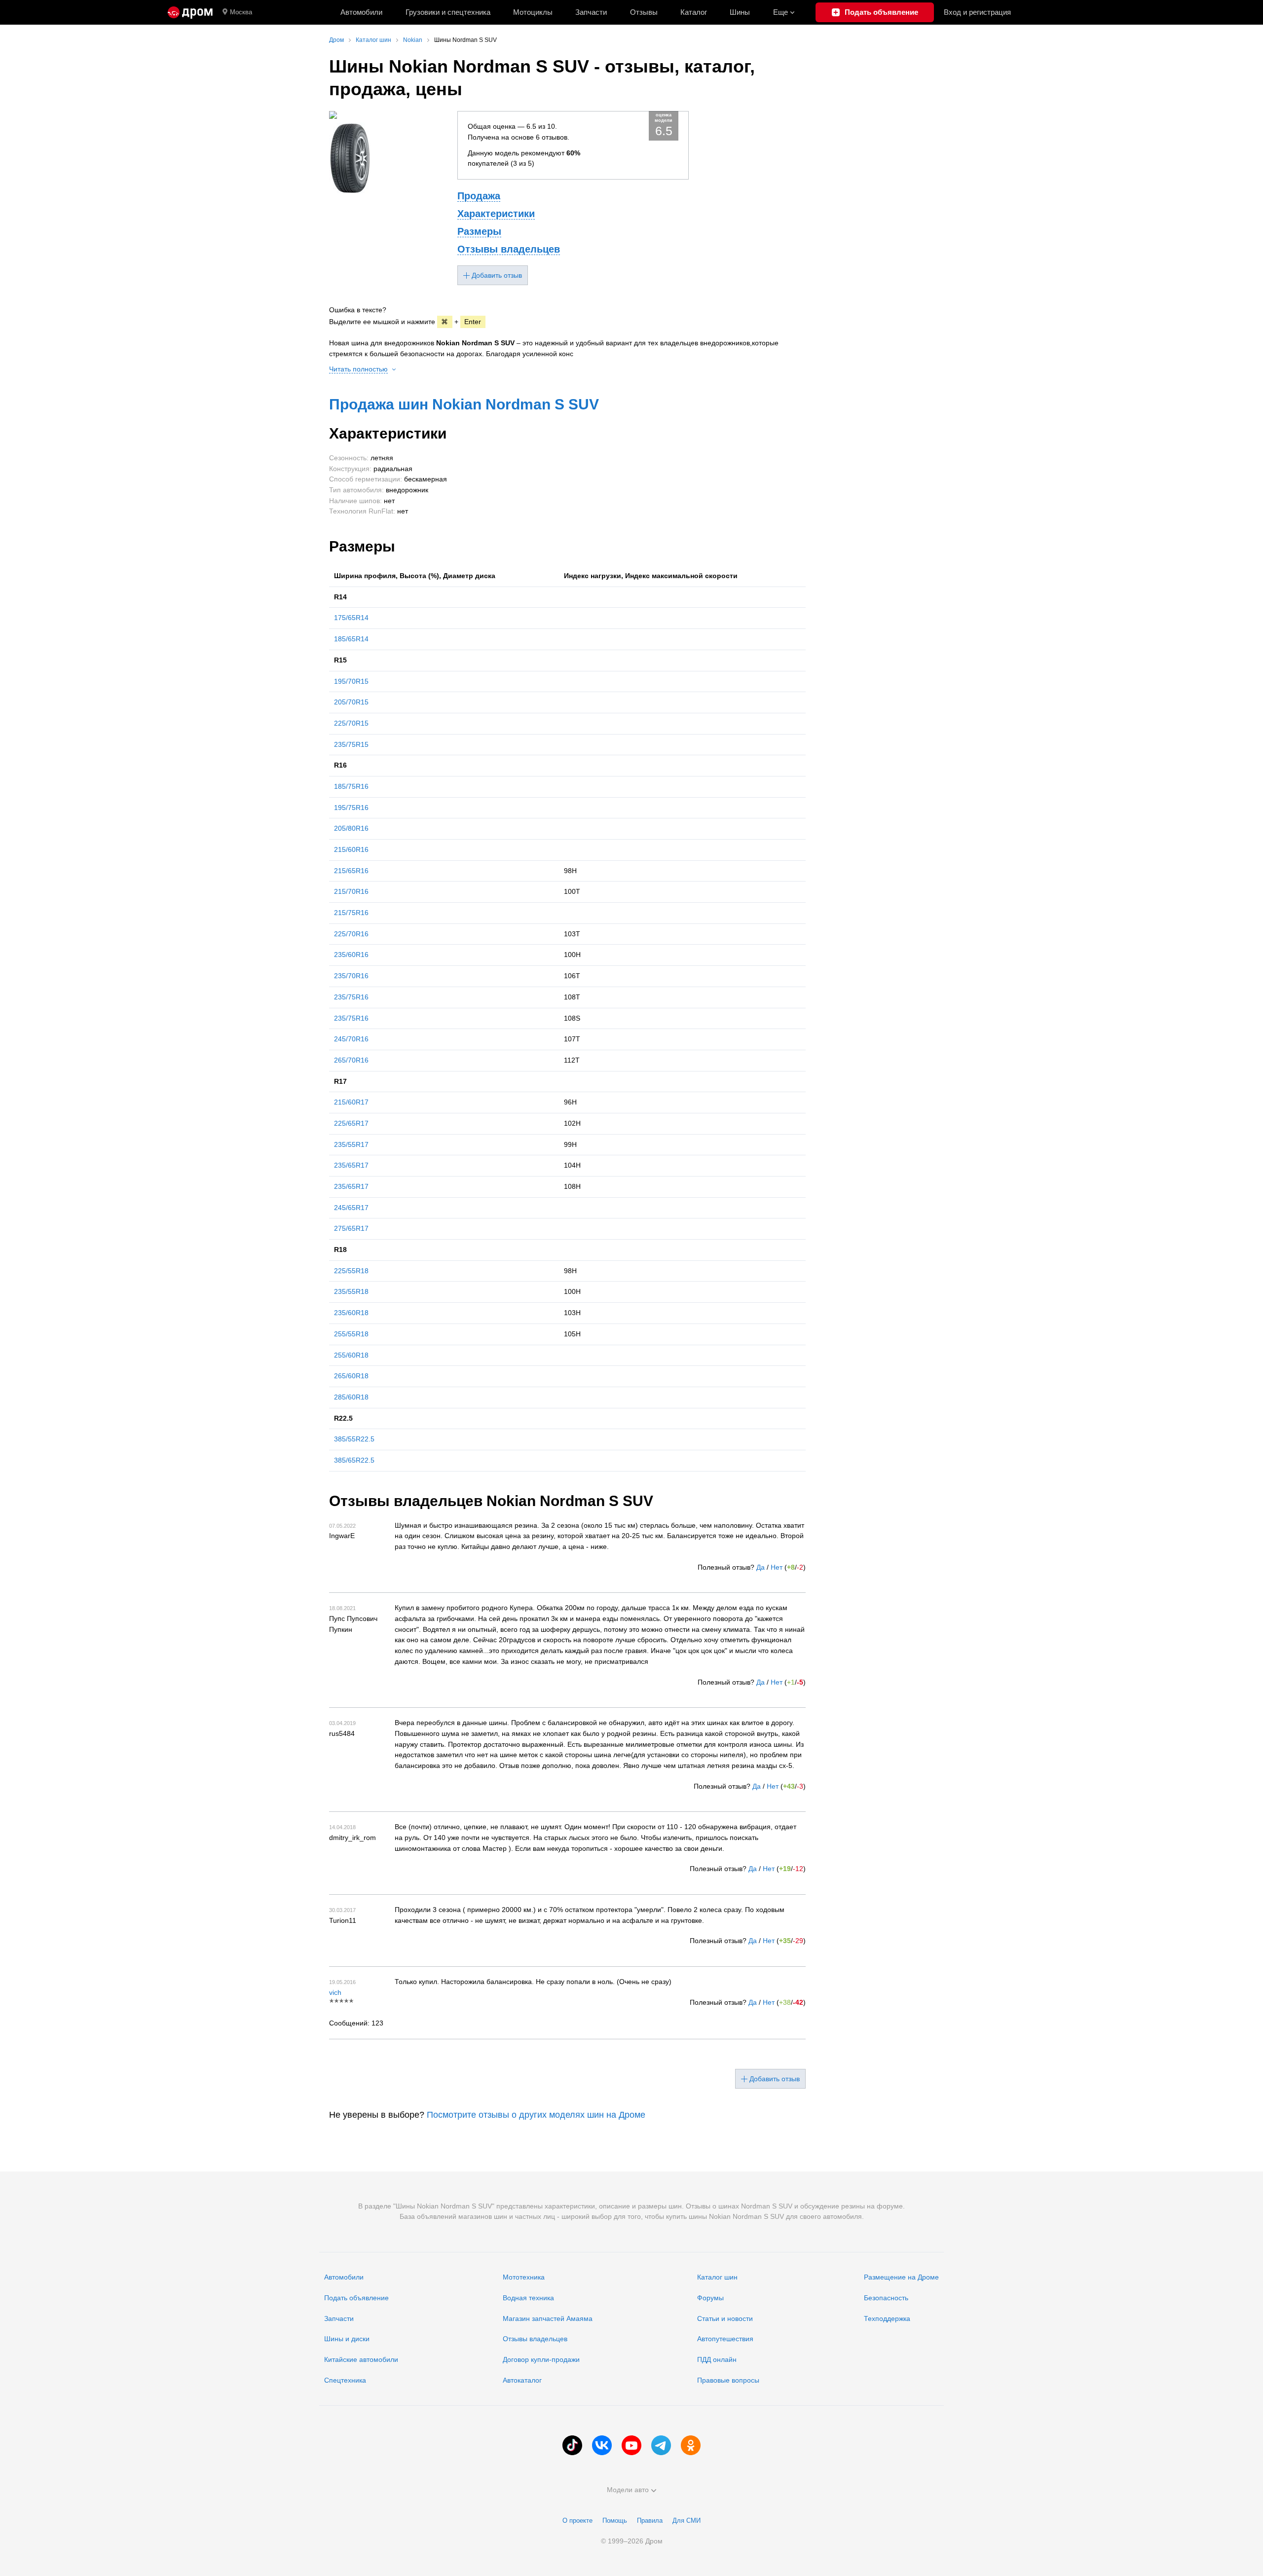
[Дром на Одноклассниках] (691, 2445)
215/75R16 (351, 913)
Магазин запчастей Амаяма (548, 2318)
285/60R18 (351, 1397)
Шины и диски (347, 2339)
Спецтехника (345, 2380)
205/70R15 (351, 702)
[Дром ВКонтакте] (602, 2445)
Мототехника (524, 2277)
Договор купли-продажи (541, 2359)
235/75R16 (351, 997)
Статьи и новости (725, 2318)
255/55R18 (351, 1334)
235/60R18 (351, 1313)
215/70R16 (351, 891)
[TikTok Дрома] (572, 2445)
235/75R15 (351, 744)
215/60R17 (351, 1102)
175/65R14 (351, 618)
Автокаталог (522, 2380)
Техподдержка (887, 2318)
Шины (740, 12)
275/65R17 (351, 1228)
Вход (977, 12)
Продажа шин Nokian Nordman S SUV (464, 404)
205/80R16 (351, 828)
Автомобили (361, 12)
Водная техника (528, 2298)
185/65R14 (351, 639)
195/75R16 (351, 808)
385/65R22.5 (354, 1460)
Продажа (479, 196)
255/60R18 (351, 1355)
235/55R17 (351, 1144)
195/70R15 (351, 681)
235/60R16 (351, 955)
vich (335, 1992)
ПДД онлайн (717, 2359)
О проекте (577, 2521)
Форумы (710, 2298)
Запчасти (591, 12)
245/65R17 (351, 1208)
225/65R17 (351, 1123)
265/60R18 (351, 1376)
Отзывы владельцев (509, 249)
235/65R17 (351, 1165)
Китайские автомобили (361, 2359)
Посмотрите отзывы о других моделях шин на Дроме (536, 2115)
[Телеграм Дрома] (661, 2445)
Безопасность (886, 2298)
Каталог (694, 12)
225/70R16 (351, 934)
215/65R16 (351, 871)
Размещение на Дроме (901, 2277)
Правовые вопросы (728, 2380)
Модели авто (628, 2490)
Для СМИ (687, 2521)
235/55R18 (351, 1291)
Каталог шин (717, 2277)
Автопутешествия (725, 2339)
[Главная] (190, 12)
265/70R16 (351, 1060)
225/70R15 (351, 723)
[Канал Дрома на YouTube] (631, 2445)
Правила (650, 2521)
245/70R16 (351, 1039)
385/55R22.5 (354, 1439)
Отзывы (644, 12)
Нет (777, 1567)
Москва (241, 12)
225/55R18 (351, 1271)
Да (761, 1567)
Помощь (615, 2521)
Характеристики (496, 214)
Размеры (479, 231)
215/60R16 (351, 849)
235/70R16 (351, 976)
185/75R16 (351, 786)
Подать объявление (356, 2298)
